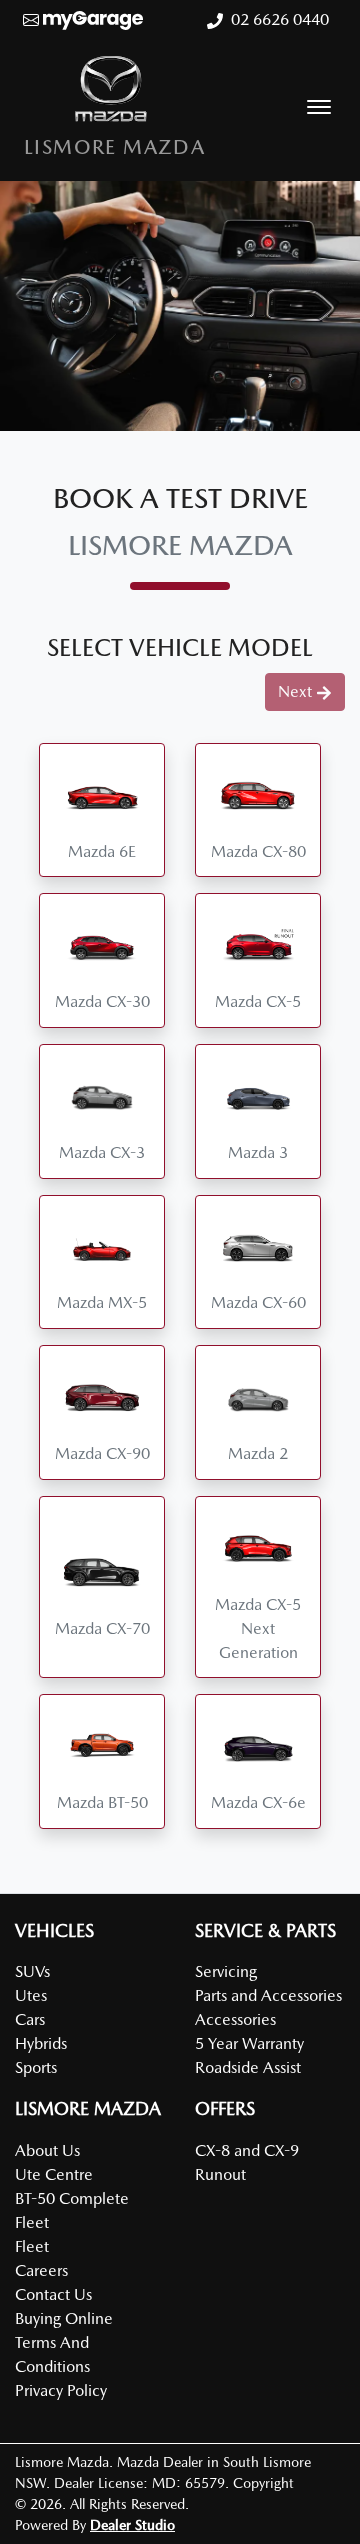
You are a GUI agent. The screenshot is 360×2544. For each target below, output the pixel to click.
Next (295, 691)
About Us (47, 2150)
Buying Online (64, 2318)
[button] (319, 107)
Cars (30, 2019)
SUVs (32, 1971)
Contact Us (53, 2294)
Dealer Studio (132, 2525)
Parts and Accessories (268, 1995)
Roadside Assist (248, 2067)
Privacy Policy (61, 2390)
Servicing (226, 1971)
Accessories (235, 2019)
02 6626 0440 (280, 19)
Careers (41, 2270)
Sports (36, 2067)
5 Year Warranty (249, 2043)
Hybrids (41, 2043)
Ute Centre (54, 2174)
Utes (31, 1995)
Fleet (32, 2246)
